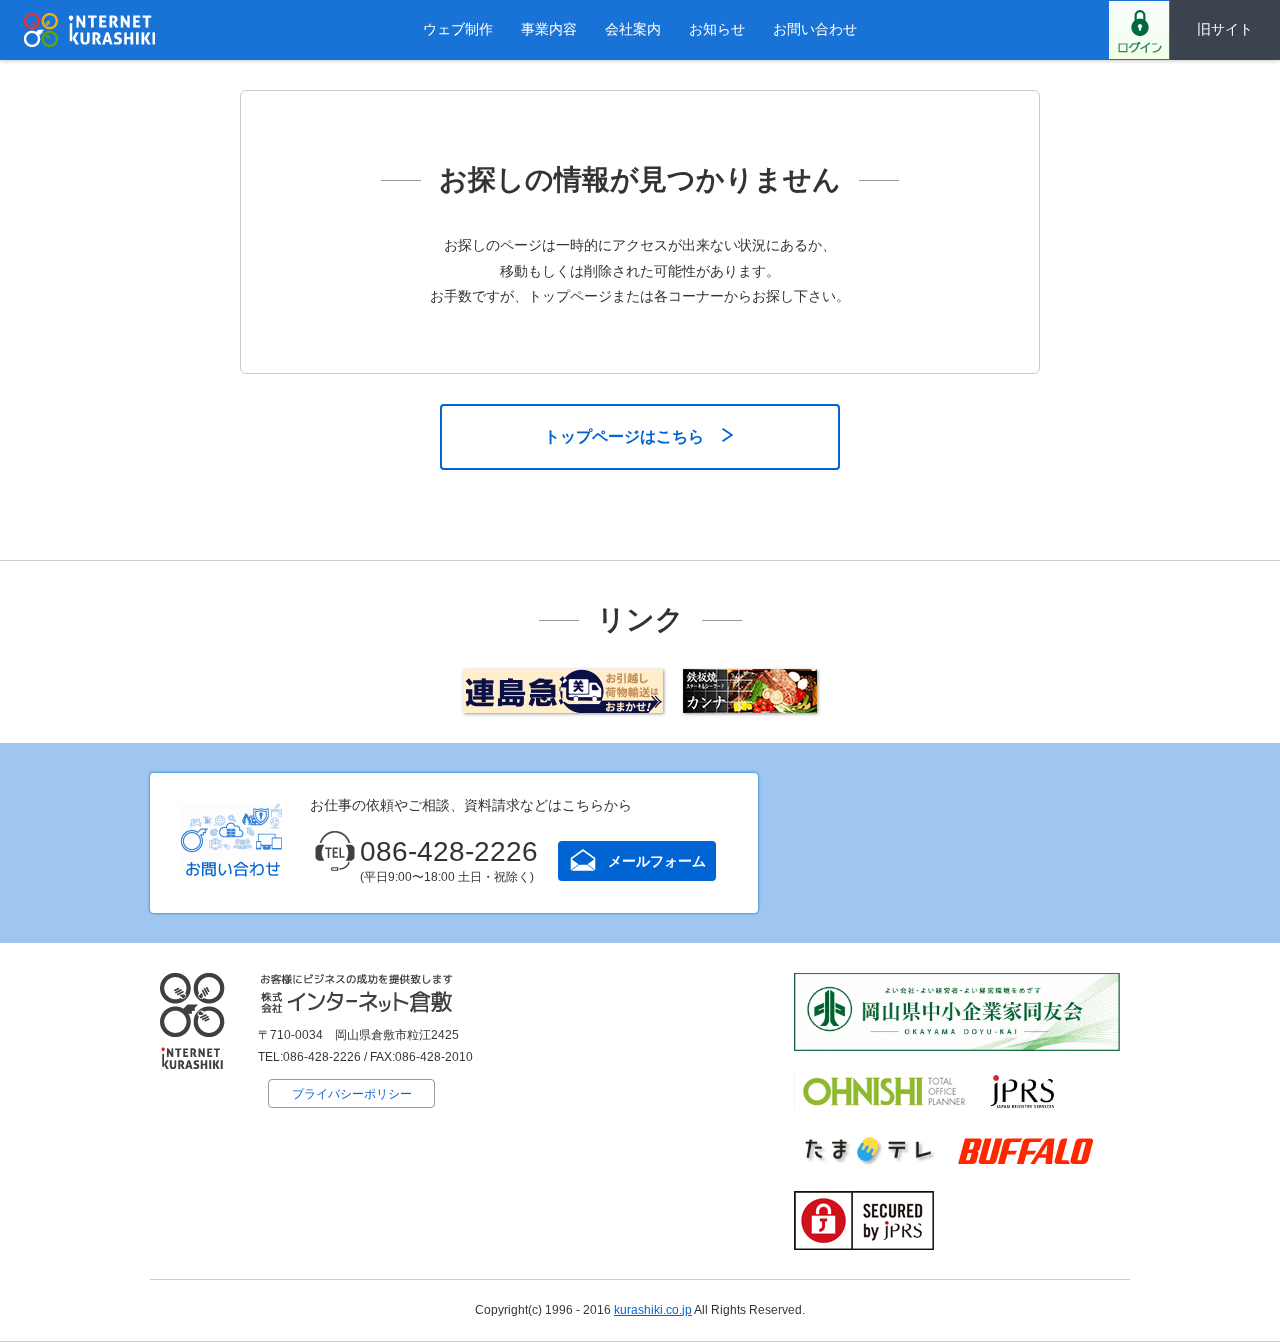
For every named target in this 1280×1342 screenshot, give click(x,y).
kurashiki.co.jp (653, 1310)
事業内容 (549, 29)
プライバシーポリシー (352, 1094)
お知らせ (717, 29)
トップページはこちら (624, 436)
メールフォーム (657, 861)
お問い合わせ (815, 29)
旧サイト (1225, 29)
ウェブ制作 (458, 29)
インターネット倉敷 (90, 30)
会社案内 (633, 29)
